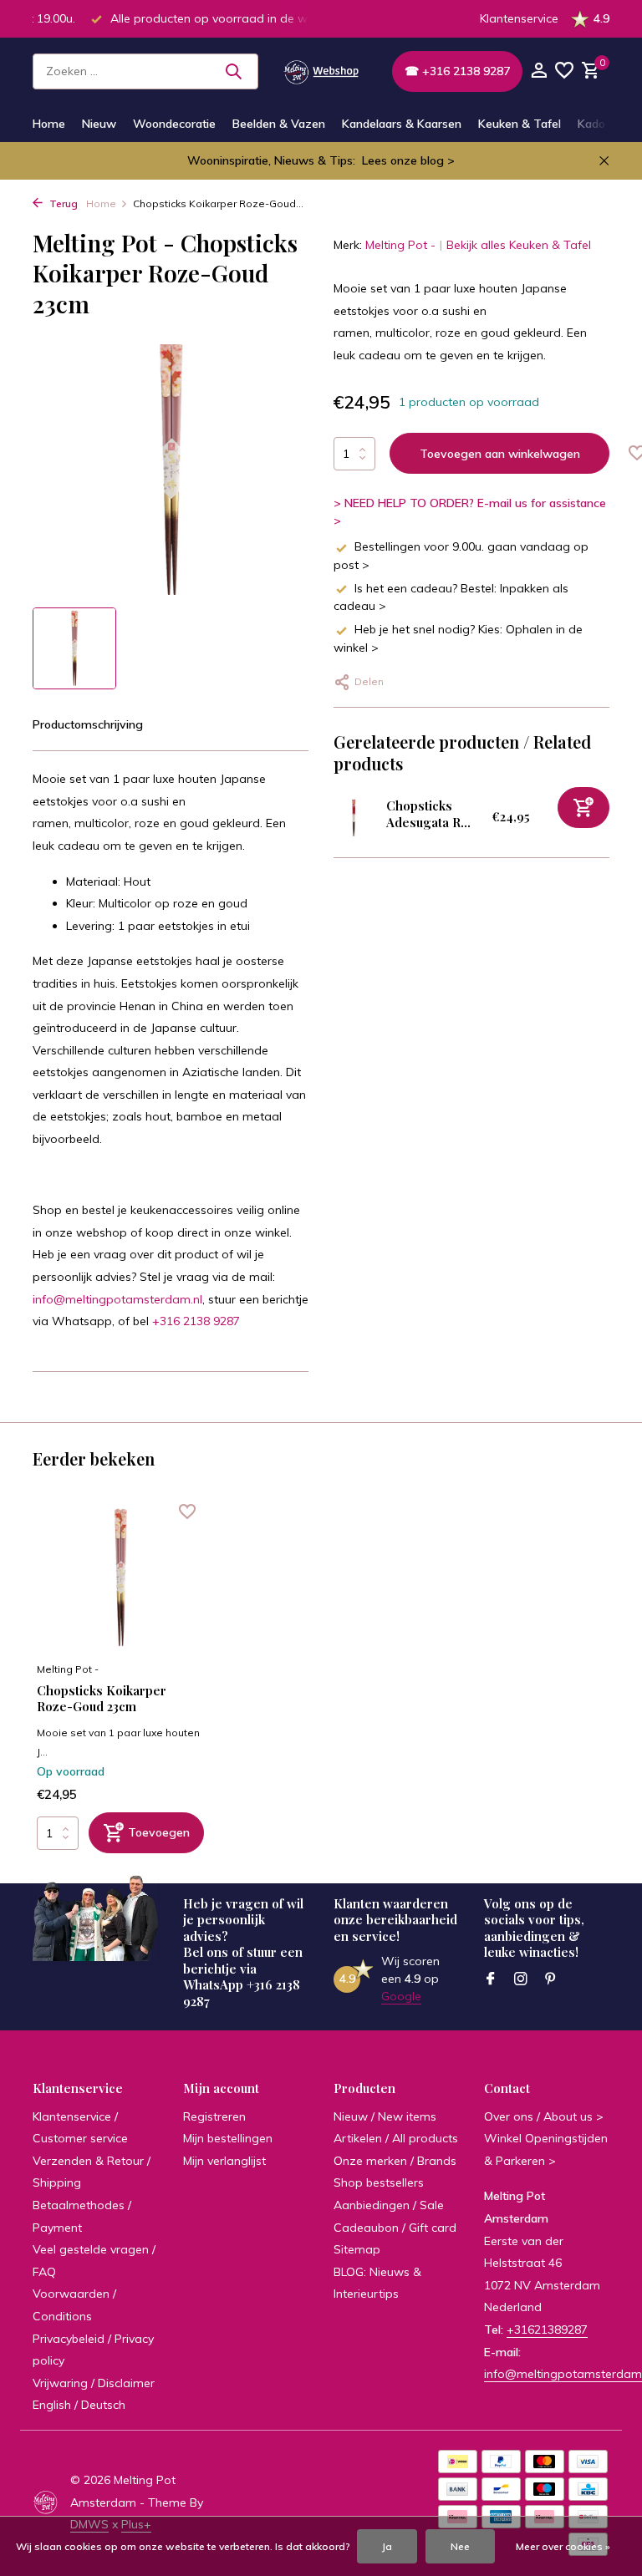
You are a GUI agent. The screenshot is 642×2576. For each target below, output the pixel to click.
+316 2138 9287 (196, 1321)
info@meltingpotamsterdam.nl (117, 1299)
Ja (387, 2546)
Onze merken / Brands (395, 2161)
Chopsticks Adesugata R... (428, 814)
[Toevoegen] (583, 808)
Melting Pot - (400, 245)
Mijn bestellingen (228, 2138)
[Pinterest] (551, 1979)
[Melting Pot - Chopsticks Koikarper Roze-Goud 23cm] (120, 1578)
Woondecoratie (174, 124)
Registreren (214, 2116)
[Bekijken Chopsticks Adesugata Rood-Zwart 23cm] (354, 818)
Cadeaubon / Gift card (395, 2228)
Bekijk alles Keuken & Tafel (519, 245)
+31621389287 (547, 2330)
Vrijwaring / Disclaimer (94, 2383)
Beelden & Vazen (279, 124)
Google (401, 1996)
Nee (460, 2546)
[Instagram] (521, 1979)
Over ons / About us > (544, 2116)
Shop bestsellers (379, 2182)
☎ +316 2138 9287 (457, 71)
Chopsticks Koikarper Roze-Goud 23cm (102, 1699)
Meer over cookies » (563, 2546)
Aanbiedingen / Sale (389, 2205)
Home (49, 124)
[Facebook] (491, 1979)
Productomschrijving (88, 724)
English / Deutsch (79, 2405)
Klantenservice (519, 18)
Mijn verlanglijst (224, 2161)
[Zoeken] (233, 71)
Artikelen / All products (396, 2138)
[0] (588, 71)
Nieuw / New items (385, 2116)
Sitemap (357, 2249)
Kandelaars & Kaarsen (402, 124)
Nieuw (99, 124)
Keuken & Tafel (520, 124)
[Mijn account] (539, 71)
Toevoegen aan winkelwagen (500, 454)
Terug (62, 203)
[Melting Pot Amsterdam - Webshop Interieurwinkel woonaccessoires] (321, 71)
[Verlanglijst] (564, 71)
